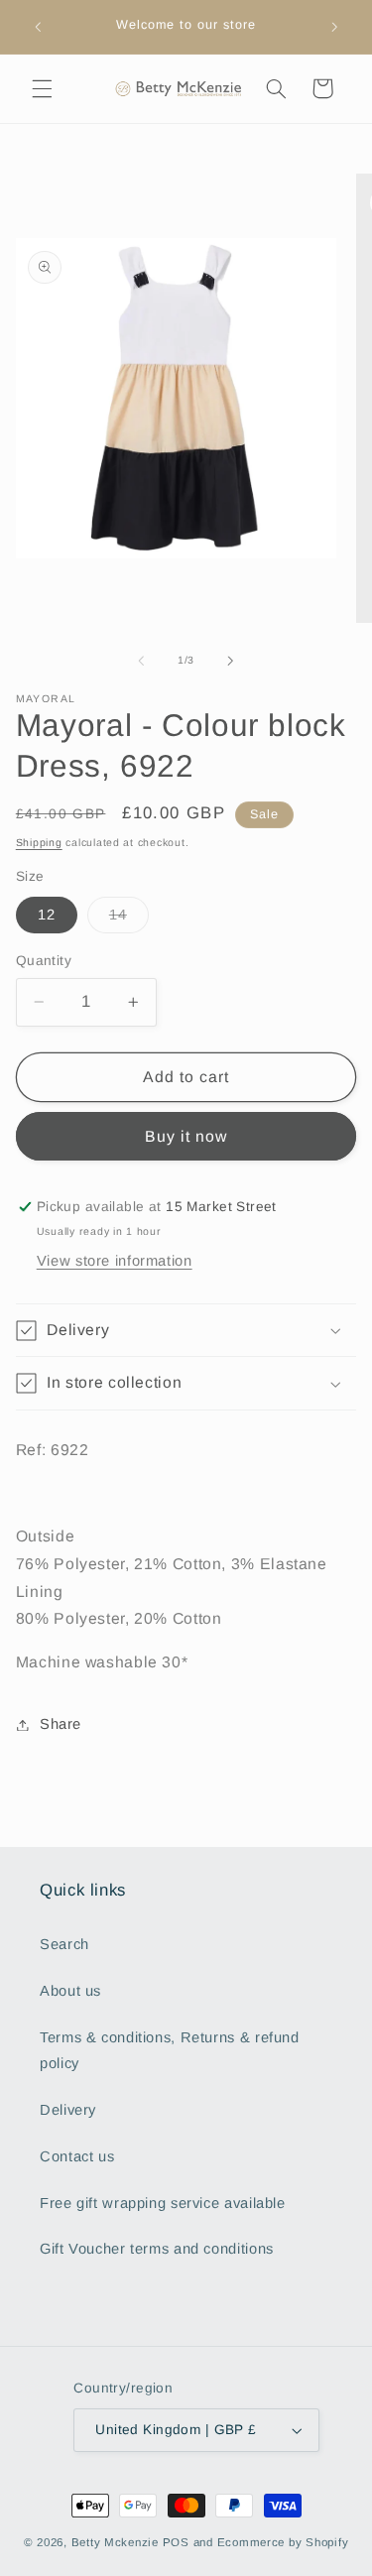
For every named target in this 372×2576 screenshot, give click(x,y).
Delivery (68, 2110)
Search (64, 1944)
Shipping (39, 842)
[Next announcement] (334, 27)
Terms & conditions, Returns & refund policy (170, 2050)
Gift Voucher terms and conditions (157, 2249)
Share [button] (61, 1724)
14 (129, 920)
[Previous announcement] (38, 27)
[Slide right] (231, 661)
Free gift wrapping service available (163, 2203)
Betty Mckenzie (115, 2542)
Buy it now (186, 1136)
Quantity (44, 961)
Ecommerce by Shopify (283, 2542)
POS (176, 2542)
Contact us (77, 2156)
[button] (42, 88)
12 (47, 915)
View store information (115, 1261)
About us (70, 1991)
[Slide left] (141, 661)
